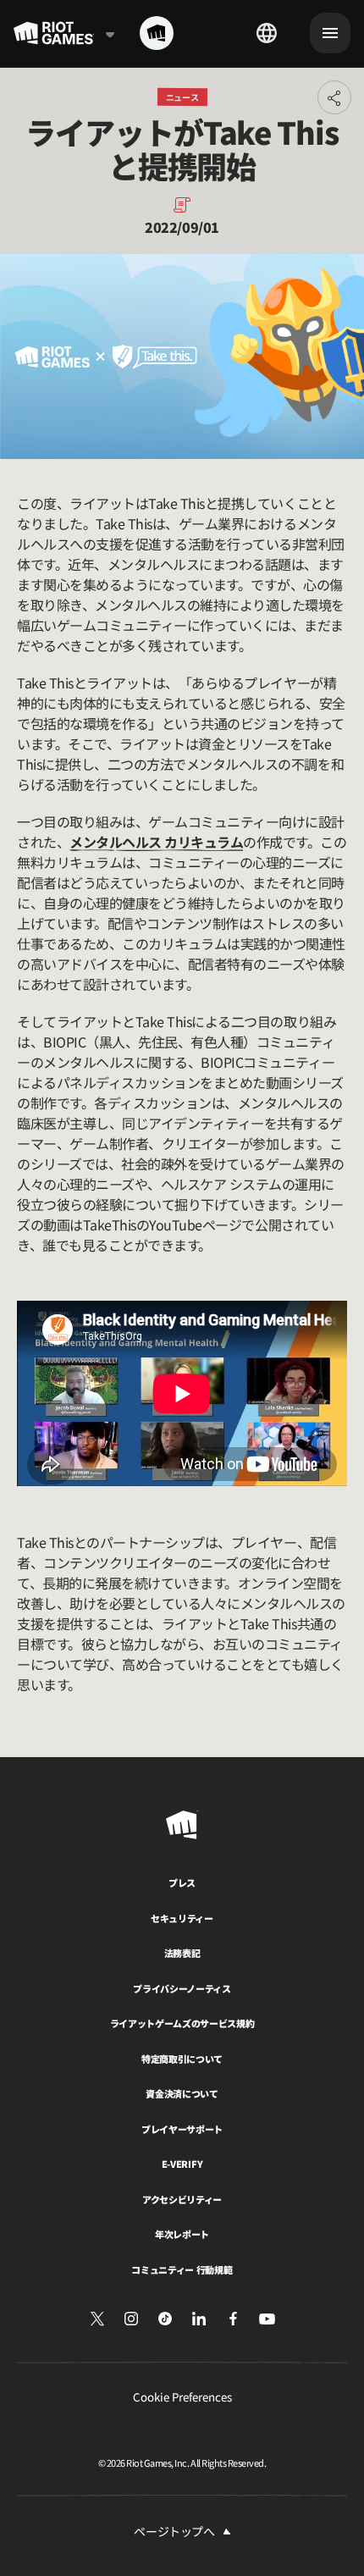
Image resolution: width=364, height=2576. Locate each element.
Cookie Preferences (182, 2397)
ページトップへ (174, 2531)
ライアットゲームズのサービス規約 (182, 2023)
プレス (182, 1882)
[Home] (157, 33)
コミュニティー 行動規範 (182, 2269)
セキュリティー (182, 1918)
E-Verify (182, 2164)
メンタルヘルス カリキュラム (156, 842)
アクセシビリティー (182, 2199)
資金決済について (182, 2093)
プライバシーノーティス (182, 1988)
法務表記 (182, 1953)
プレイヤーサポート (182, 2129)
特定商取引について (182, 2059)
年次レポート (182, 2234)
